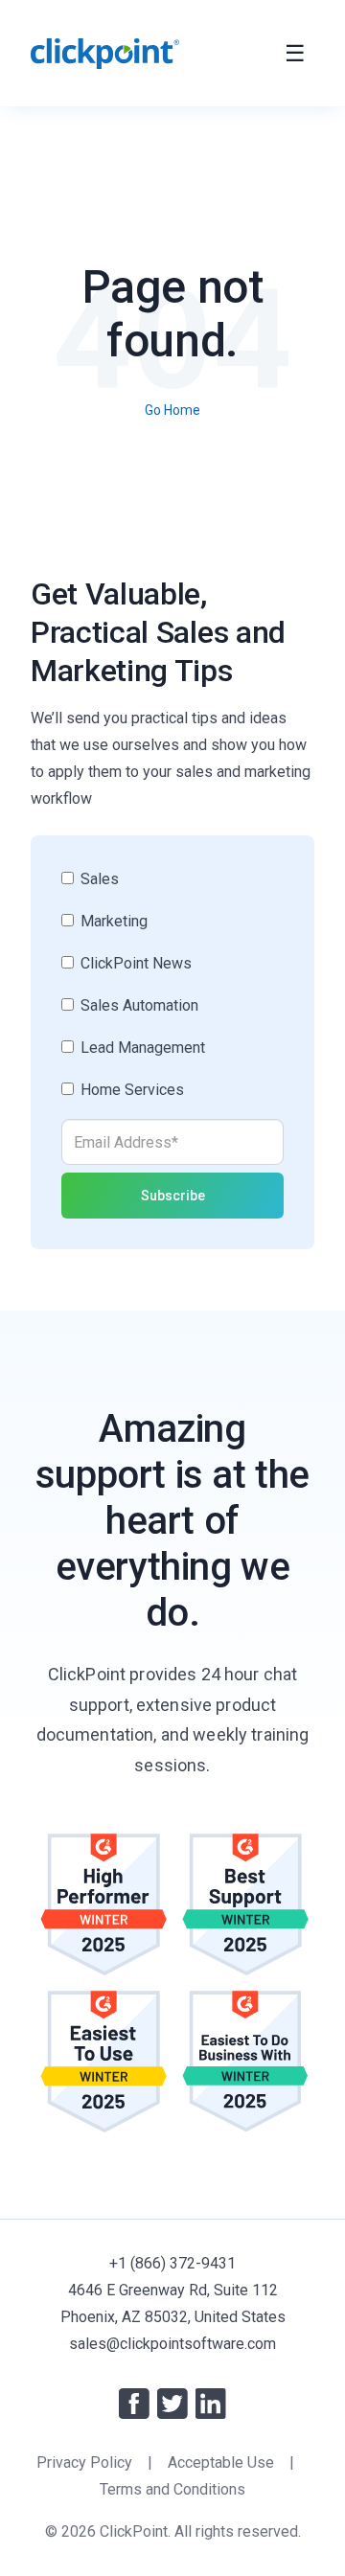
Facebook (134, 2404)
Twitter (172, 2404)
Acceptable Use (221, 2462)
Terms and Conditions (172, 2489)
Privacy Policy (84, 2462)
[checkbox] (172, 992)
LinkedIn (211, 2404)
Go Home (173, 410)
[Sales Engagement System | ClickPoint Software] (105, 54)
